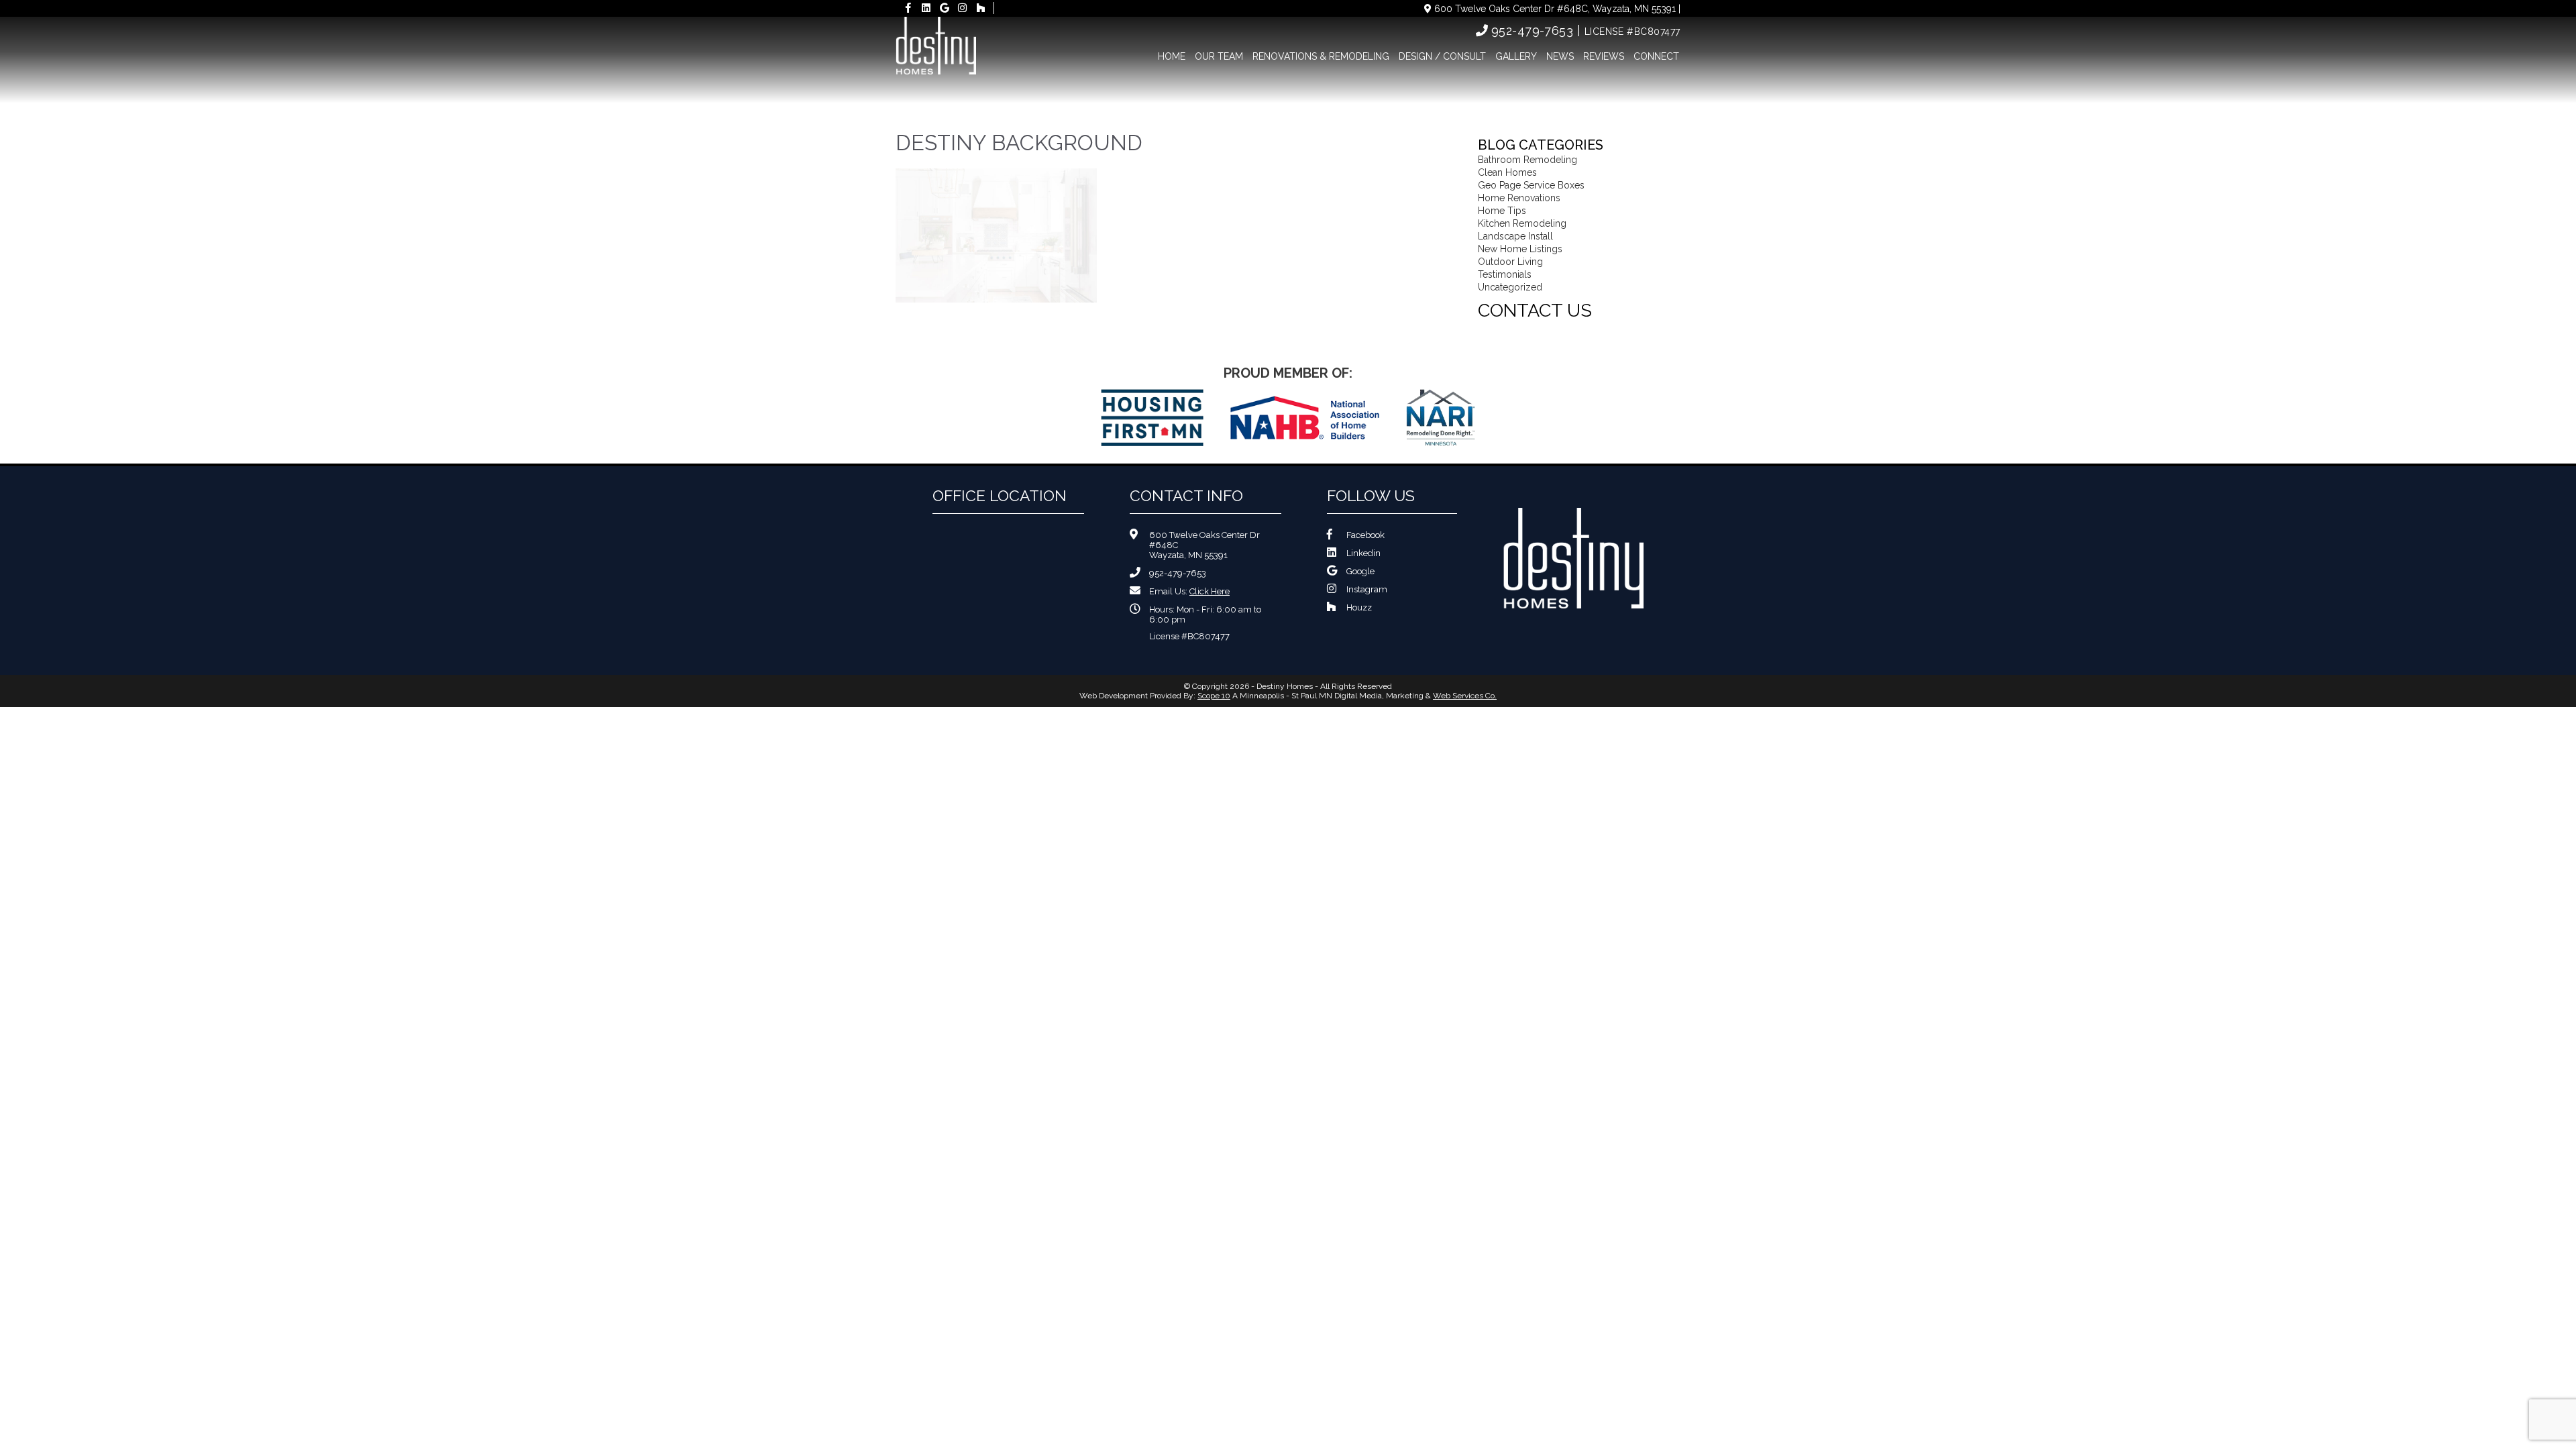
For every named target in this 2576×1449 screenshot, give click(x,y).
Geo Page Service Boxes (1531, 185)
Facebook (1365, 535)
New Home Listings (1520, 249)
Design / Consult (1442, 56)
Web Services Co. (1465, 696)
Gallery (1516, 56)
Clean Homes (1507, 172)
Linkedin (1363, 553)
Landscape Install (1515, 236)
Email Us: (1189, 591)
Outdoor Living (1510, 262)
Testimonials (1505, 274)
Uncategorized (1510, 287)
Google (1360, 571)
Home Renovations (1519, 198)
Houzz (1359, 607)
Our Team (1219, 56)
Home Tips (1502, 211)
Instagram (1367, 589)
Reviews (1604, 56)
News (1560, 56)
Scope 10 (1214, 696)
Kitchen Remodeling (1522, 223)
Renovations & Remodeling (1321, 56)
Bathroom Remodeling (1527, 160)
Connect (1656, 56)
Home (1172, 56)
